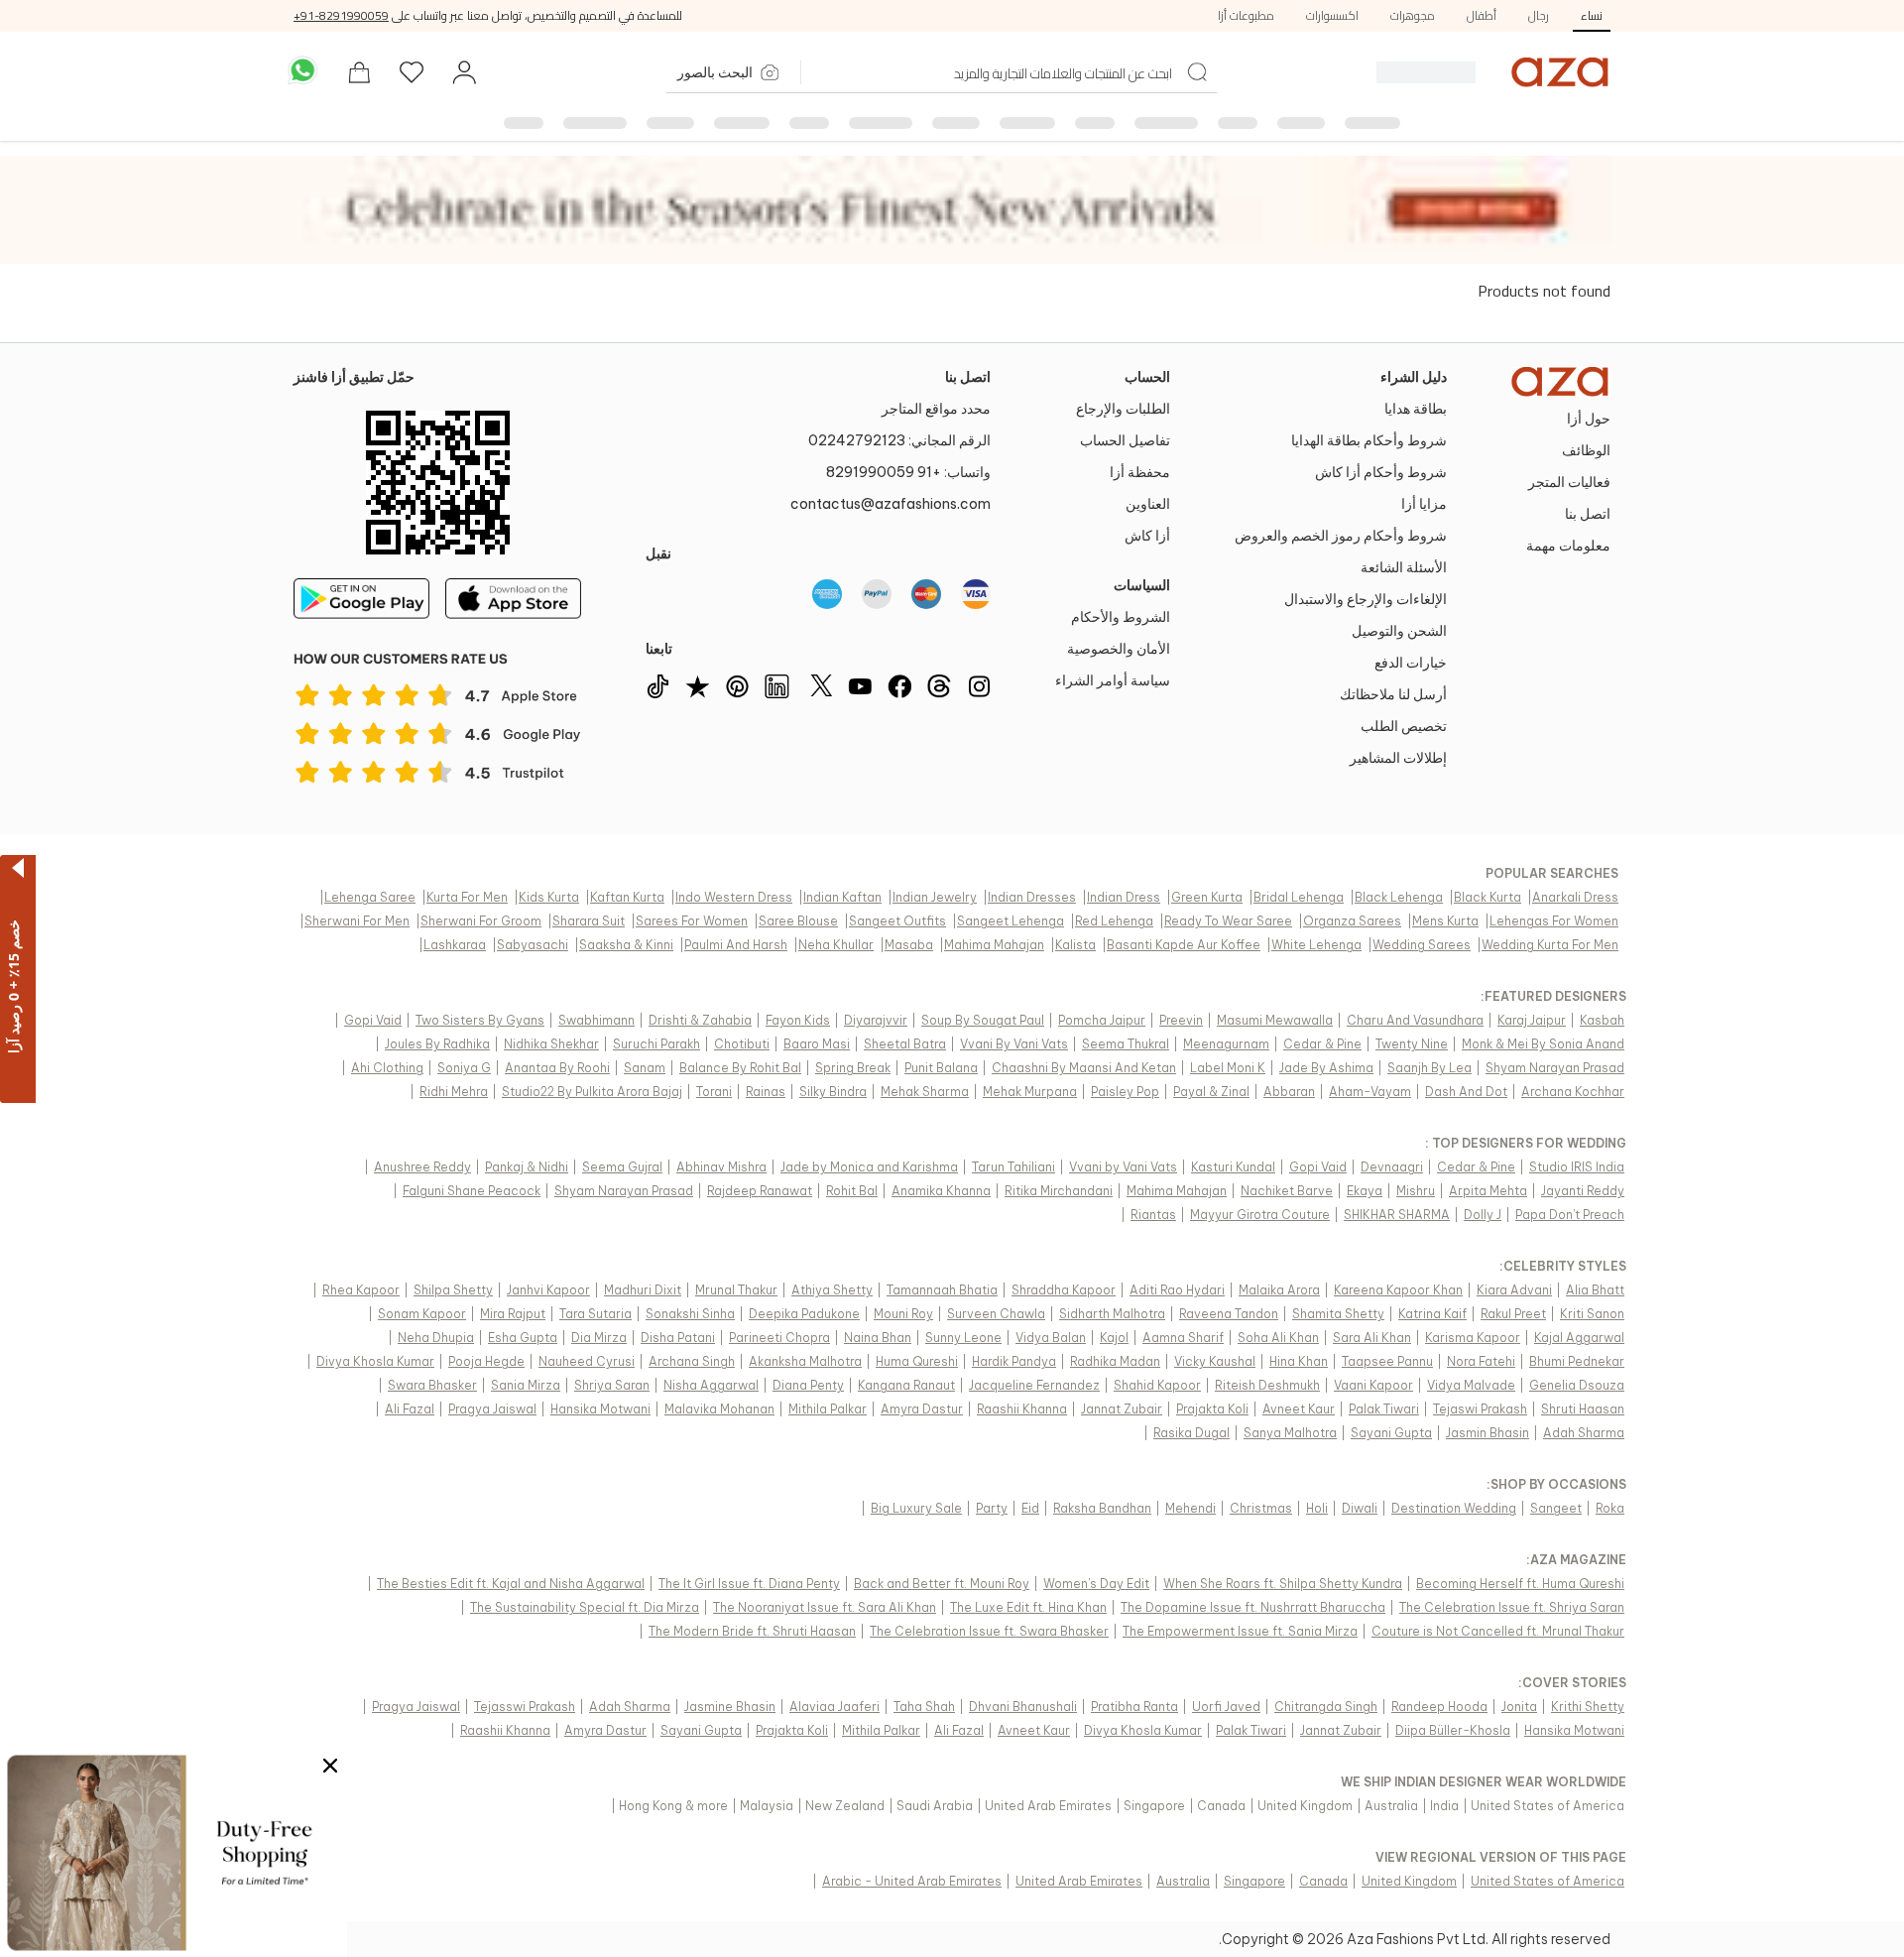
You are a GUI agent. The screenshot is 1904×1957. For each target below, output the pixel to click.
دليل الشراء (1414, 377)
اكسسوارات (1332, 15)
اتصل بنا (968, 377)
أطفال (1482, 15)
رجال (1539, 15)
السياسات (1142, 585)
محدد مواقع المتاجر (936, 409)
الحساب (1147, 377)
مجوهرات (1413, 15)
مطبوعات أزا (1246, 15)
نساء (1592, 15)
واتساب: (908, 472)
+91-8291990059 (341, 15)
